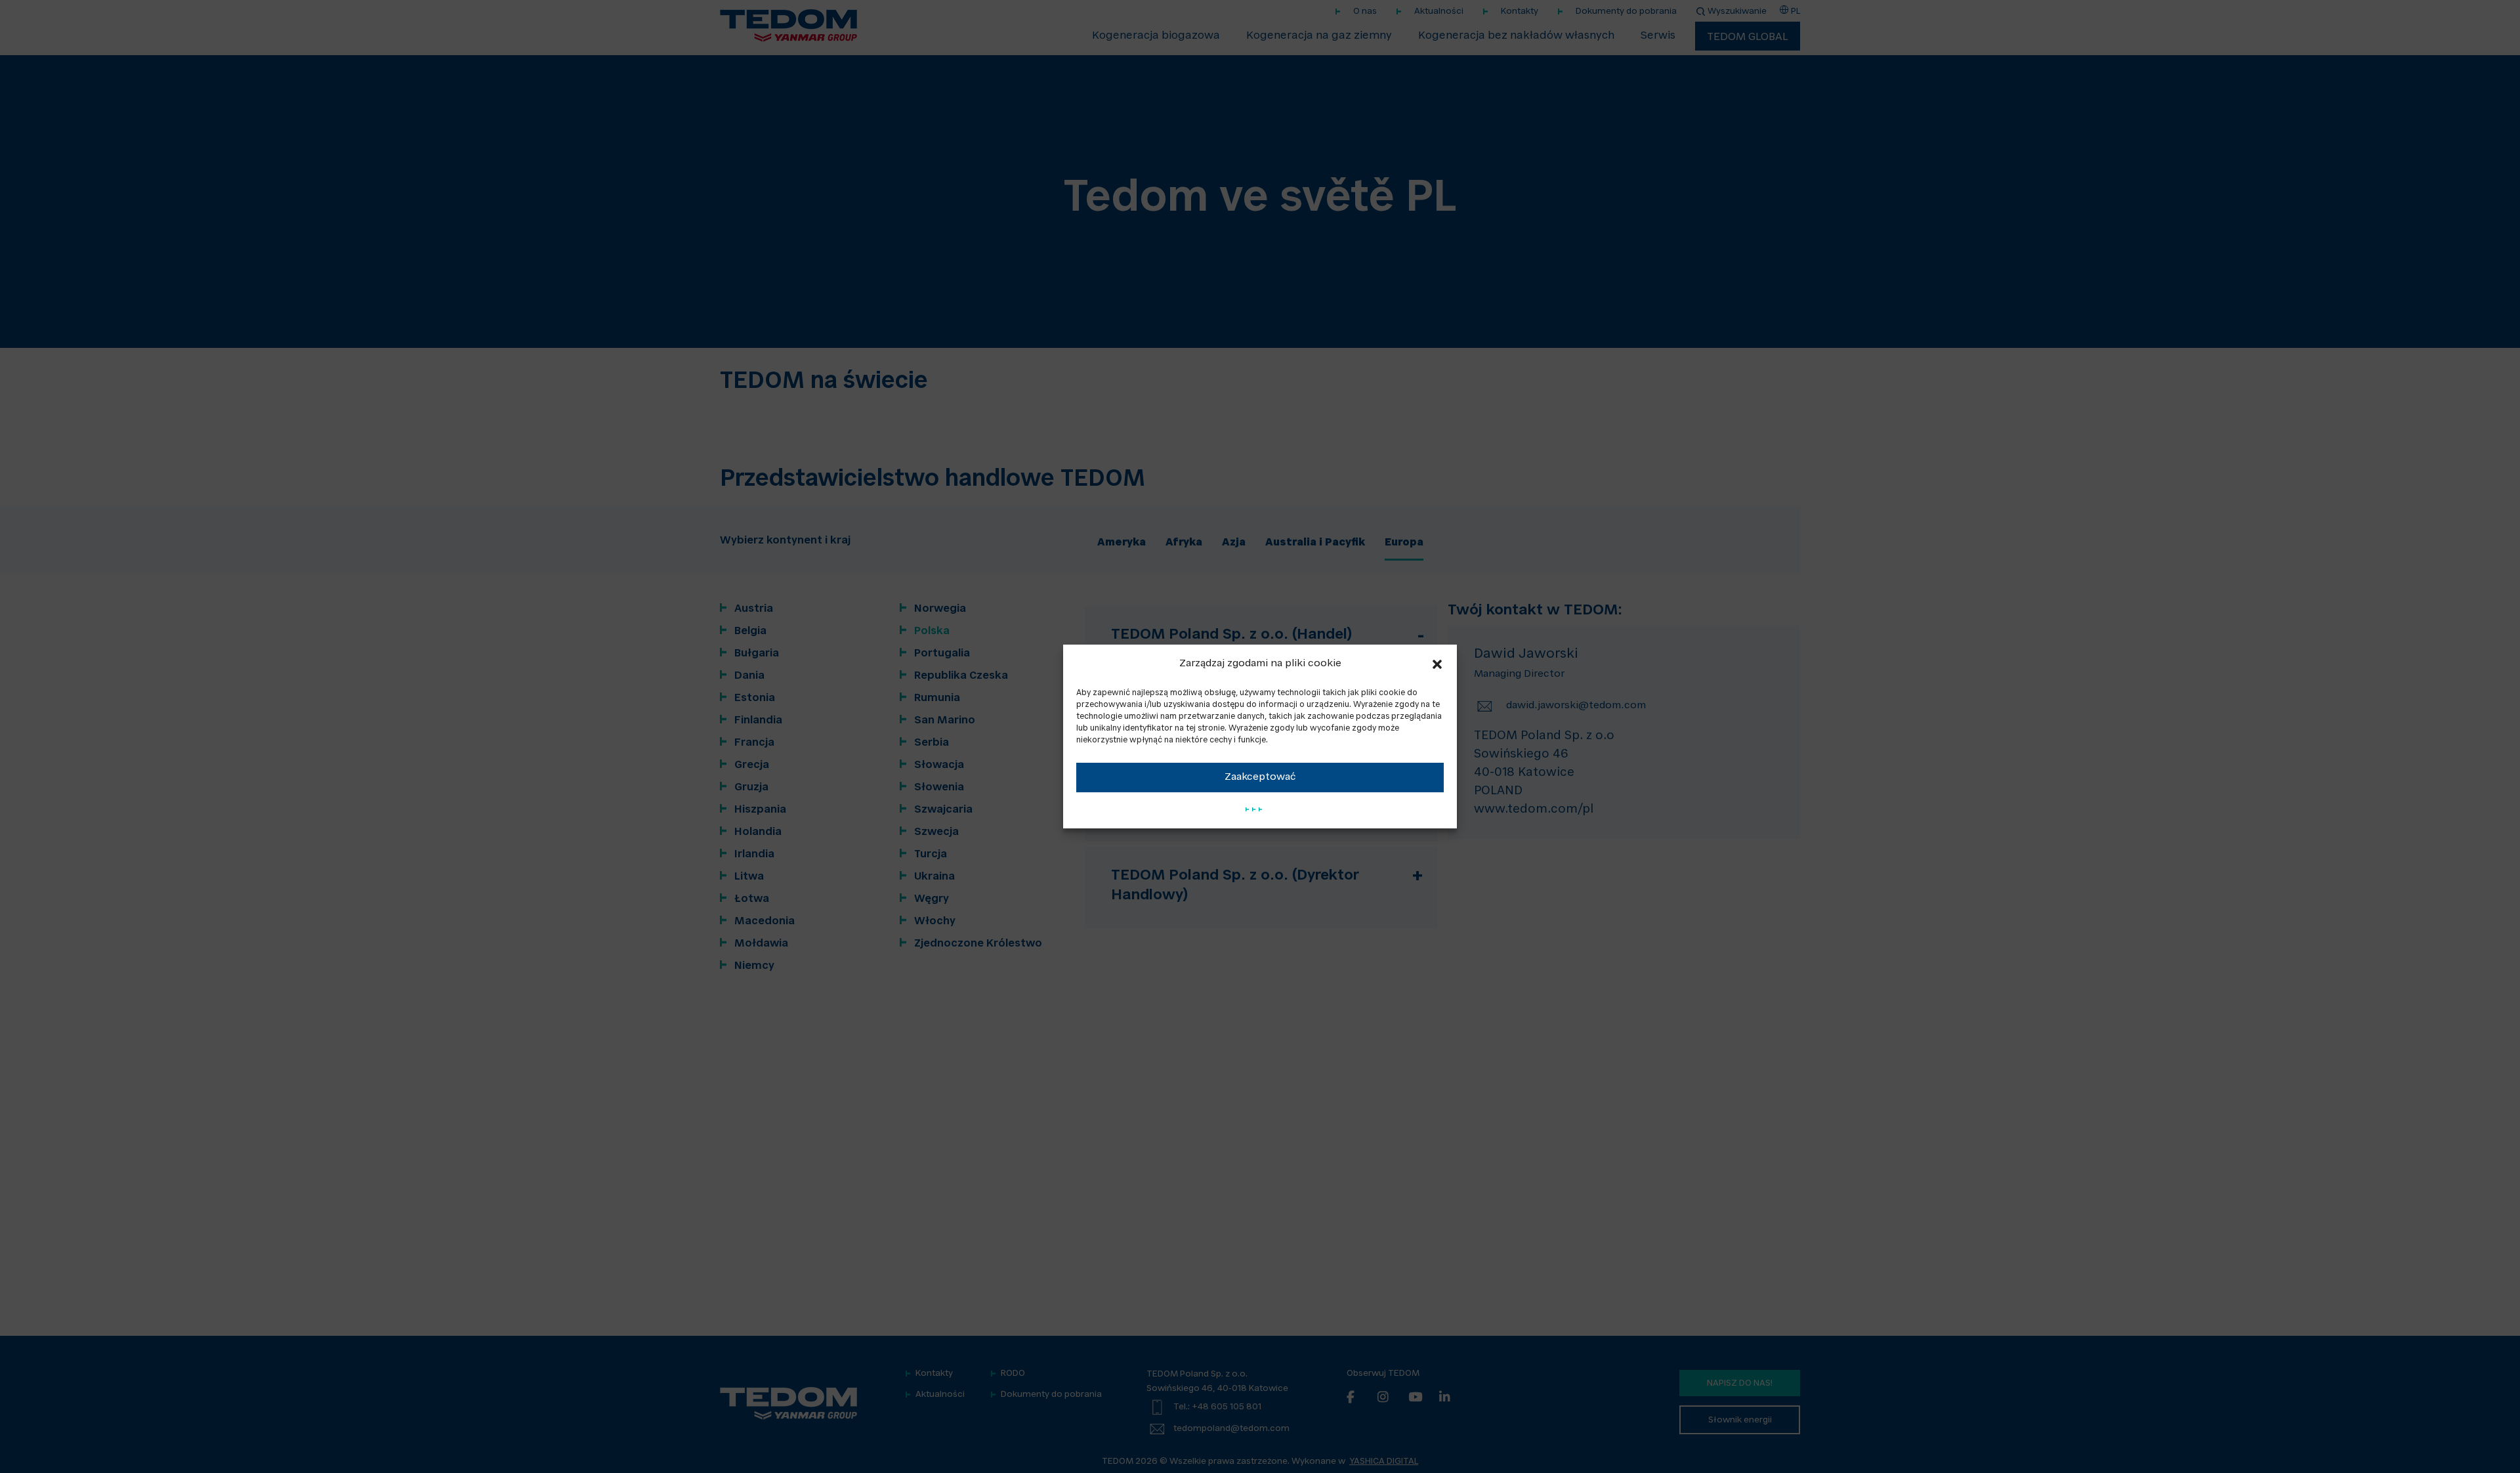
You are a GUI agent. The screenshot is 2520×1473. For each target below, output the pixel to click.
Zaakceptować (1260, 778)
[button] (1437, 664)
